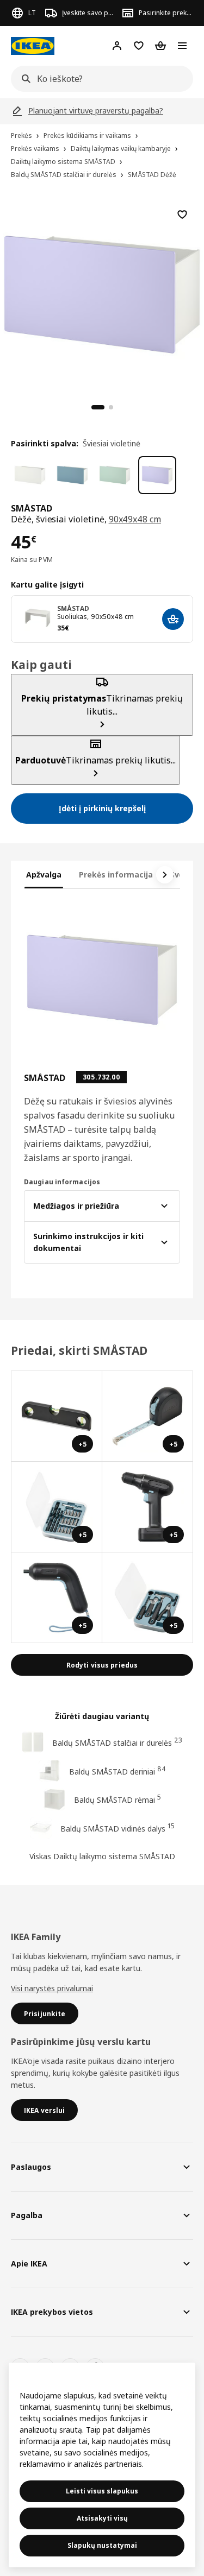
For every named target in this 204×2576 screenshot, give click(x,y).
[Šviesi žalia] (115, 475)
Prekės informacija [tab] (116, 875)
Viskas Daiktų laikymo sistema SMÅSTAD (102, 1856)
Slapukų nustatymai (102, 2545)
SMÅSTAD (73, 608)
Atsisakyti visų (102, 2518)
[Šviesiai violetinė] (157, 475)
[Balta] (30, 475)
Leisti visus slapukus (102, 2491)
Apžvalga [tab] (44, 875)
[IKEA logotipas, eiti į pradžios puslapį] (33, 46)
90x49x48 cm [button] (135, 519)
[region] (102, 293)
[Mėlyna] (72, 475)
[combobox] (99, 79)
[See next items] (165, 875)
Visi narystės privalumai (52, 1988)
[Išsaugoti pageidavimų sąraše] (182, 214)
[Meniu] (182, 46)
